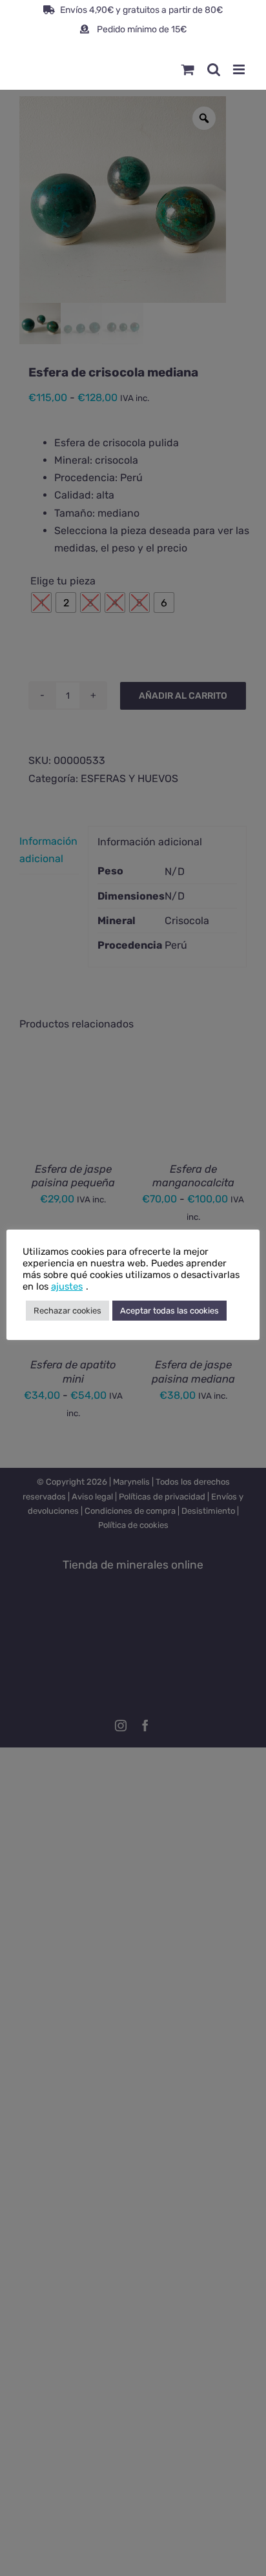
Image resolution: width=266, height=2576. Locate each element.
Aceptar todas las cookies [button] (169, 1311)
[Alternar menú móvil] (240, 69)
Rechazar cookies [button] (67, 1311)
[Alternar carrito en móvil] (188, 69)
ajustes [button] (67, 1286)
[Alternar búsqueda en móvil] (214, 69)
